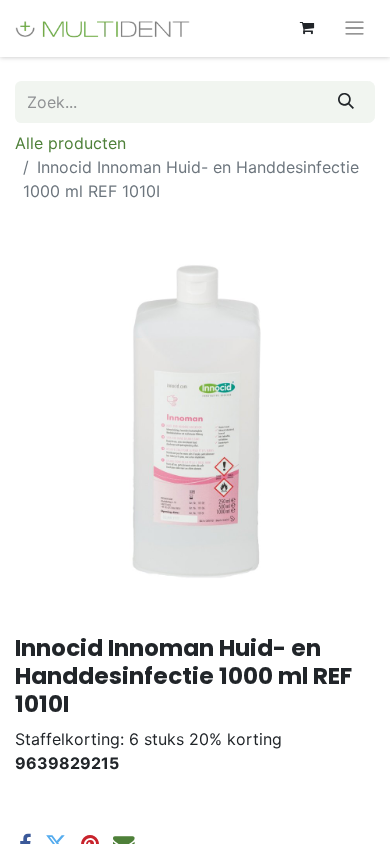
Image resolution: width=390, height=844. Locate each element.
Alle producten (70, 143)
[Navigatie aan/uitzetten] (354, 28)
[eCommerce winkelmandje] (307, 28)
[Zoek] (346, 102)
